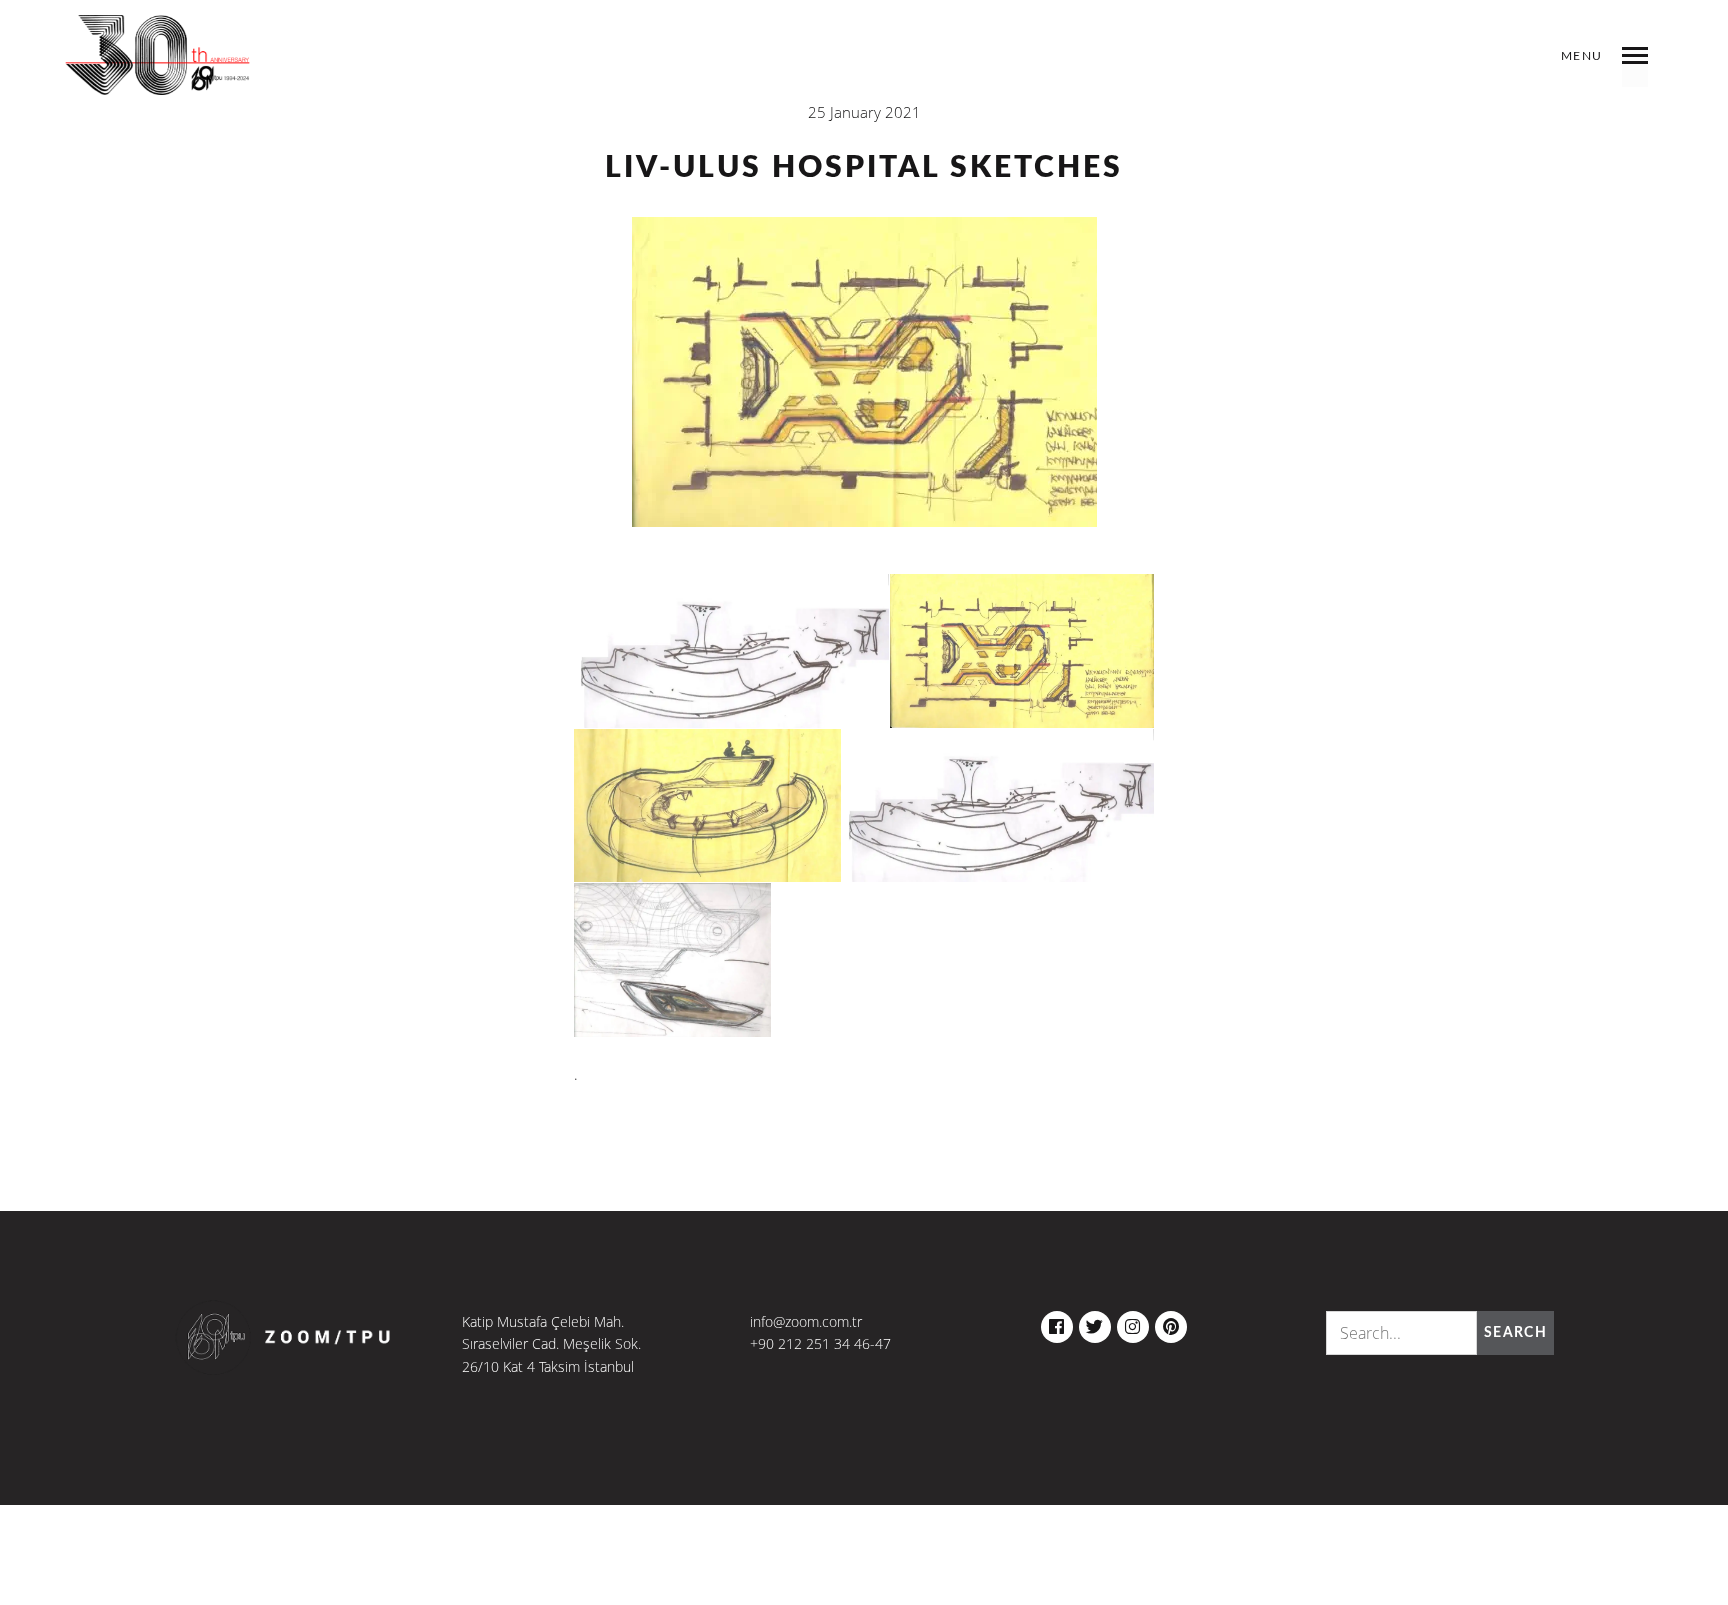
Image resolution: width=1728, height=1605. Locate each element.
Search (1515, 1333)
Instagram (1133, 1322)
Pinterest (1171, 1322)
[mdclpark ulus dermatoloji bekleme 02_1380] (707, 805)
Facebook (1057, 1322)
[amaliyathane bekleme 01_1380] (1022, 651)
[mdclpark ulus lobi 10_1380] (672, 960)
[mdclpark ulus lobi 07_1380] (731, 651)
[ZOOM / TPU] (158, 70)
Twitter (1095, 1322)
